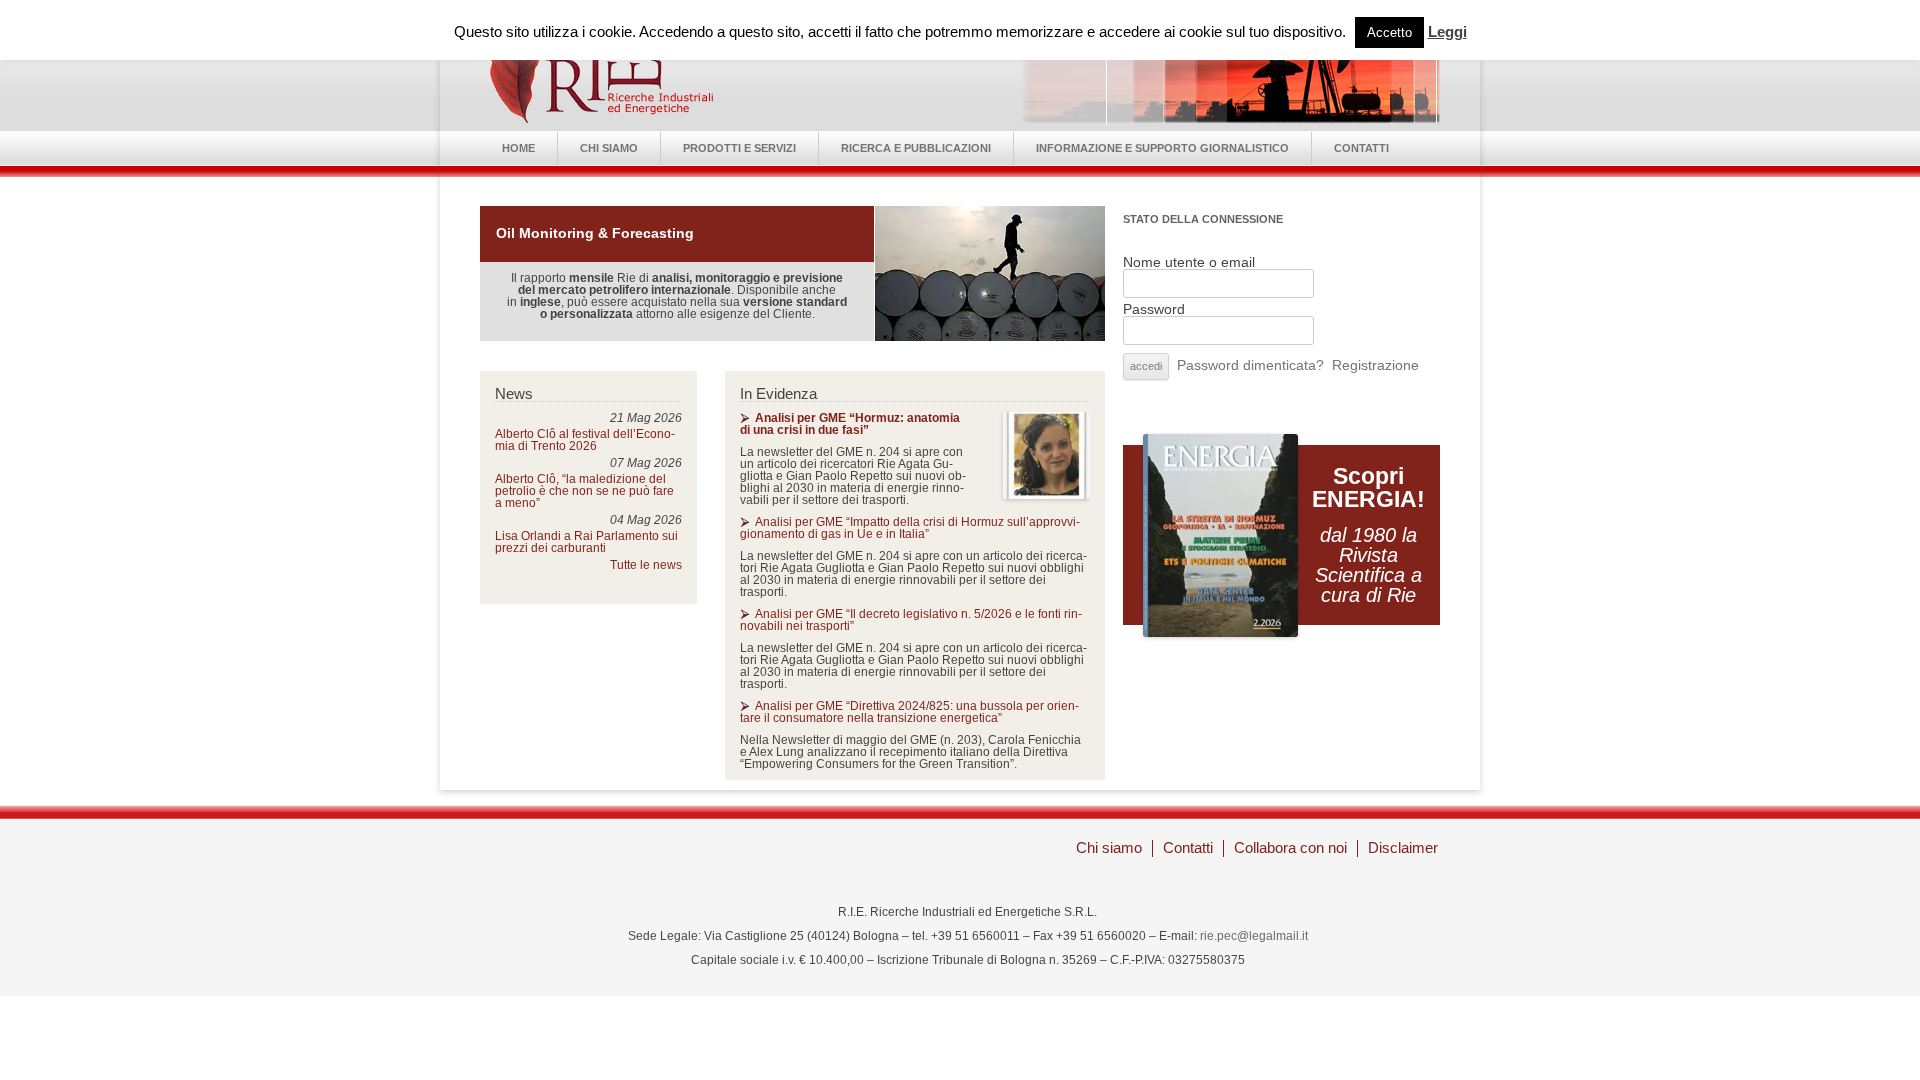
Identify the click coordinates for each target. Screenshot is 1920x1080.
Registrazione (1375, 365)
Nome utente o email (1189, 262)
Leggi (1447, 31)
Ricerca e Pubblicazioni (916, 148)
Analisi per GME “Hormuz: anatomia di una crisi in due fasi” (850, 424)
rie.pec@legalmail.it (1254, 936)
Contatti (1361, 148)
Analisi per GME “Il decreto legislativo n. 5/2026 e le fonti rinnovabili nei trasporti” (911, 620)
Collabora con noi (1290, 847)
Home (518, 148)
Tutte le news (646, 565)
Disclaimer (1403, 847)
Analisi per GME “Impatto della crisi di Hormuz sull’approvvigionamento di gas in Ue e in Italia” (910, 528)
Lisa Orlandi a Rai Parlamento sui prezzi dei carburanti (586, 542)
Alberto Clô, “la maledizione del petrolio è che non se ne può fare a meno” (584, 491)
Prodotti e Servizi (739, 148)
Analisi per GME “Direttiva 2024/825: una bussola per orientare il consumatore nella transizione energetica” (909, 712)
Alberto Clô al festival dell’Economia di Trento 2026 (585, 440)
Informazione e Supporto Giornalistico (1162, 148)
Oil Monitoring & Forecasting (595, 233)
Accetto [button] (1389, 32)
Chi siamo (609, 148)
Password (1154, 309)
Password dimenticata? (1250, 365)
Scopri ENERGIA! (1368, 487)
